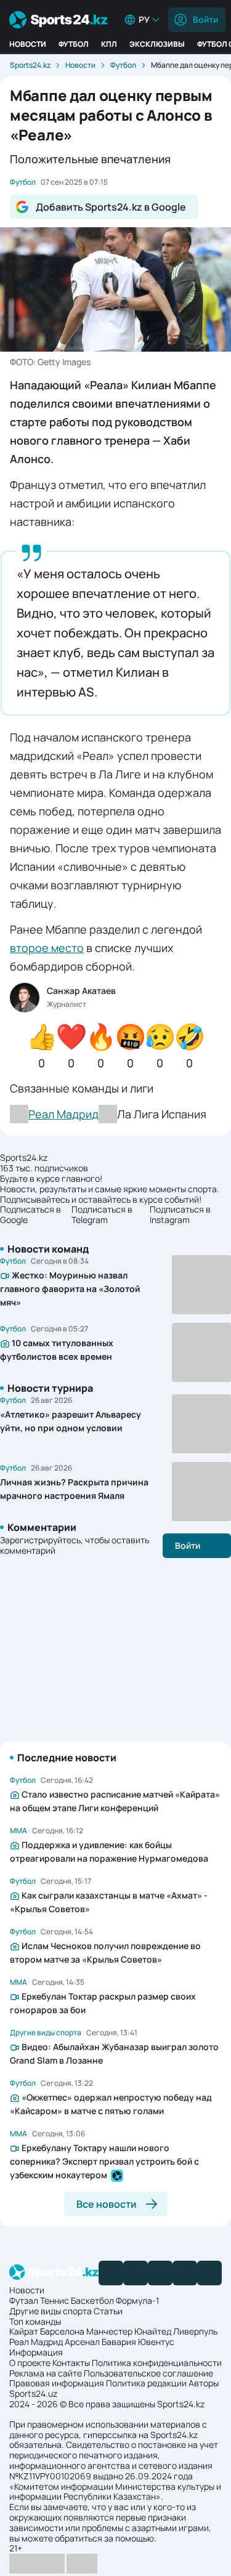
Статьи (108, 2311)
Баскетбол (92, 2300)
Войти (205, 19)
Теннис (55, 2300)
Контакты (71, 2363)
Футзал (24, 2300)
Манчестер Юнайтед (129, 2331)
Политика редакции (146, 2383)
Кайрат (24, 2331)
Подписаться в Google (30, 1215)
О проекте (30, 2363)
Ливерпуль (195, 2331)
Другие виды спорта (51, 2311)
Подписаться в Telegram (102, 1215)
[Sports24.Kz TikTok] (185, 2273)
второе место (47, 948)
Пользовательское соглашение (148, 2373)
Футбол (74, 44)
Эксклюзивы (157, 44)
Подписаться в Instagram (180, 1215)
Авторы (204, 2383)
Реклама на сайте (46, 2373)
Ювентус (156, 2342)
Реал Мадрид (36, 2342)
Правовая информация (57, 2383)
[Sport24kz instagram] (209, 2273)
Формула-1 (137, 2300)
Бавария (119, 2342)
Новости (28, 44)
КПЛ (109, 44)
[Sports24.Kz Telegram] (136, 2273)
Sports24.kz (30, 65)
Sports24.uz (33, 2393)
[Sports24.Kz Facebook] (111, 2273)
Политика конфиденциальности (157, 2363)
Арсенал (82, 2342)
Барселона (62, 2331)
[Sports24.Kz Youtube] (160, 2273)
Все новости (107, 2204)
